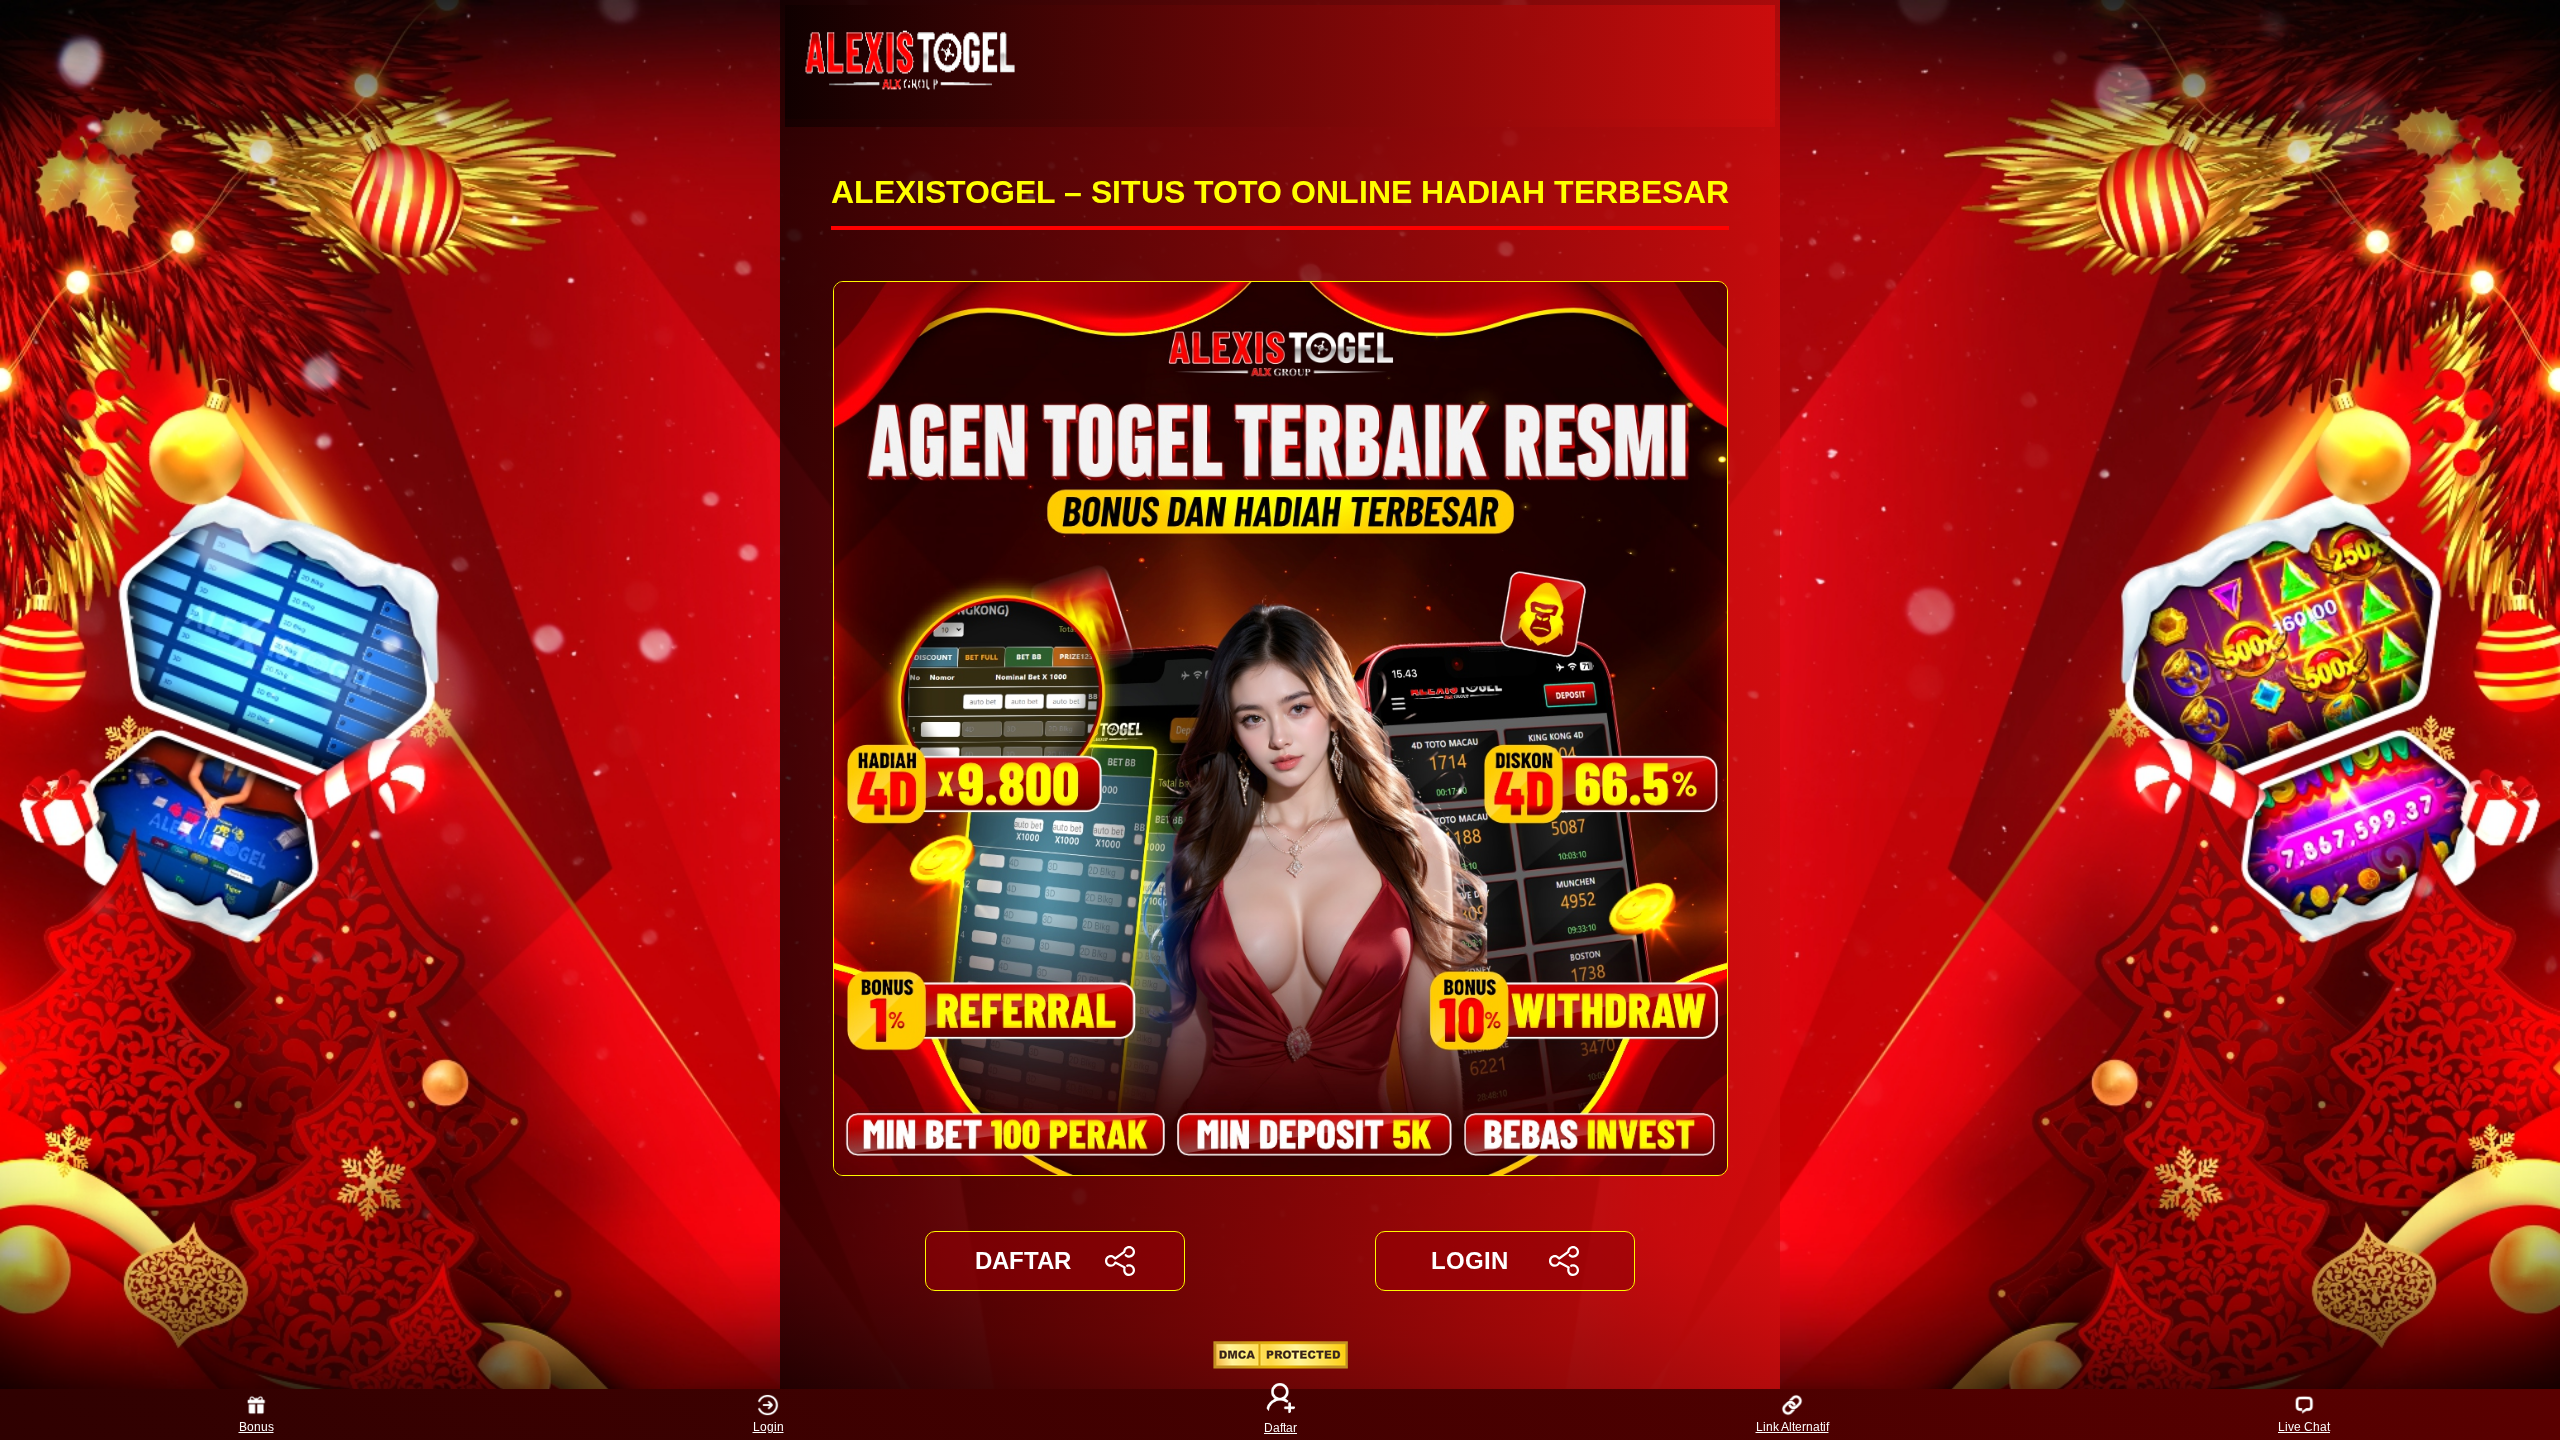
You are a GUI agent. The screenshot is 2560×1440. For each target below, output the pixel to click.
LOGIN (1469, 1260)
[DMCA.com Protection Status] (1280, 1363)
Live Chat (2304, 1427)
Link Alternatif (1792, 1427)
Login (768, 1427)
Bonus (256, 1427)
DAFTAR (1023, 1260)
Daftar (1280, 1427)
